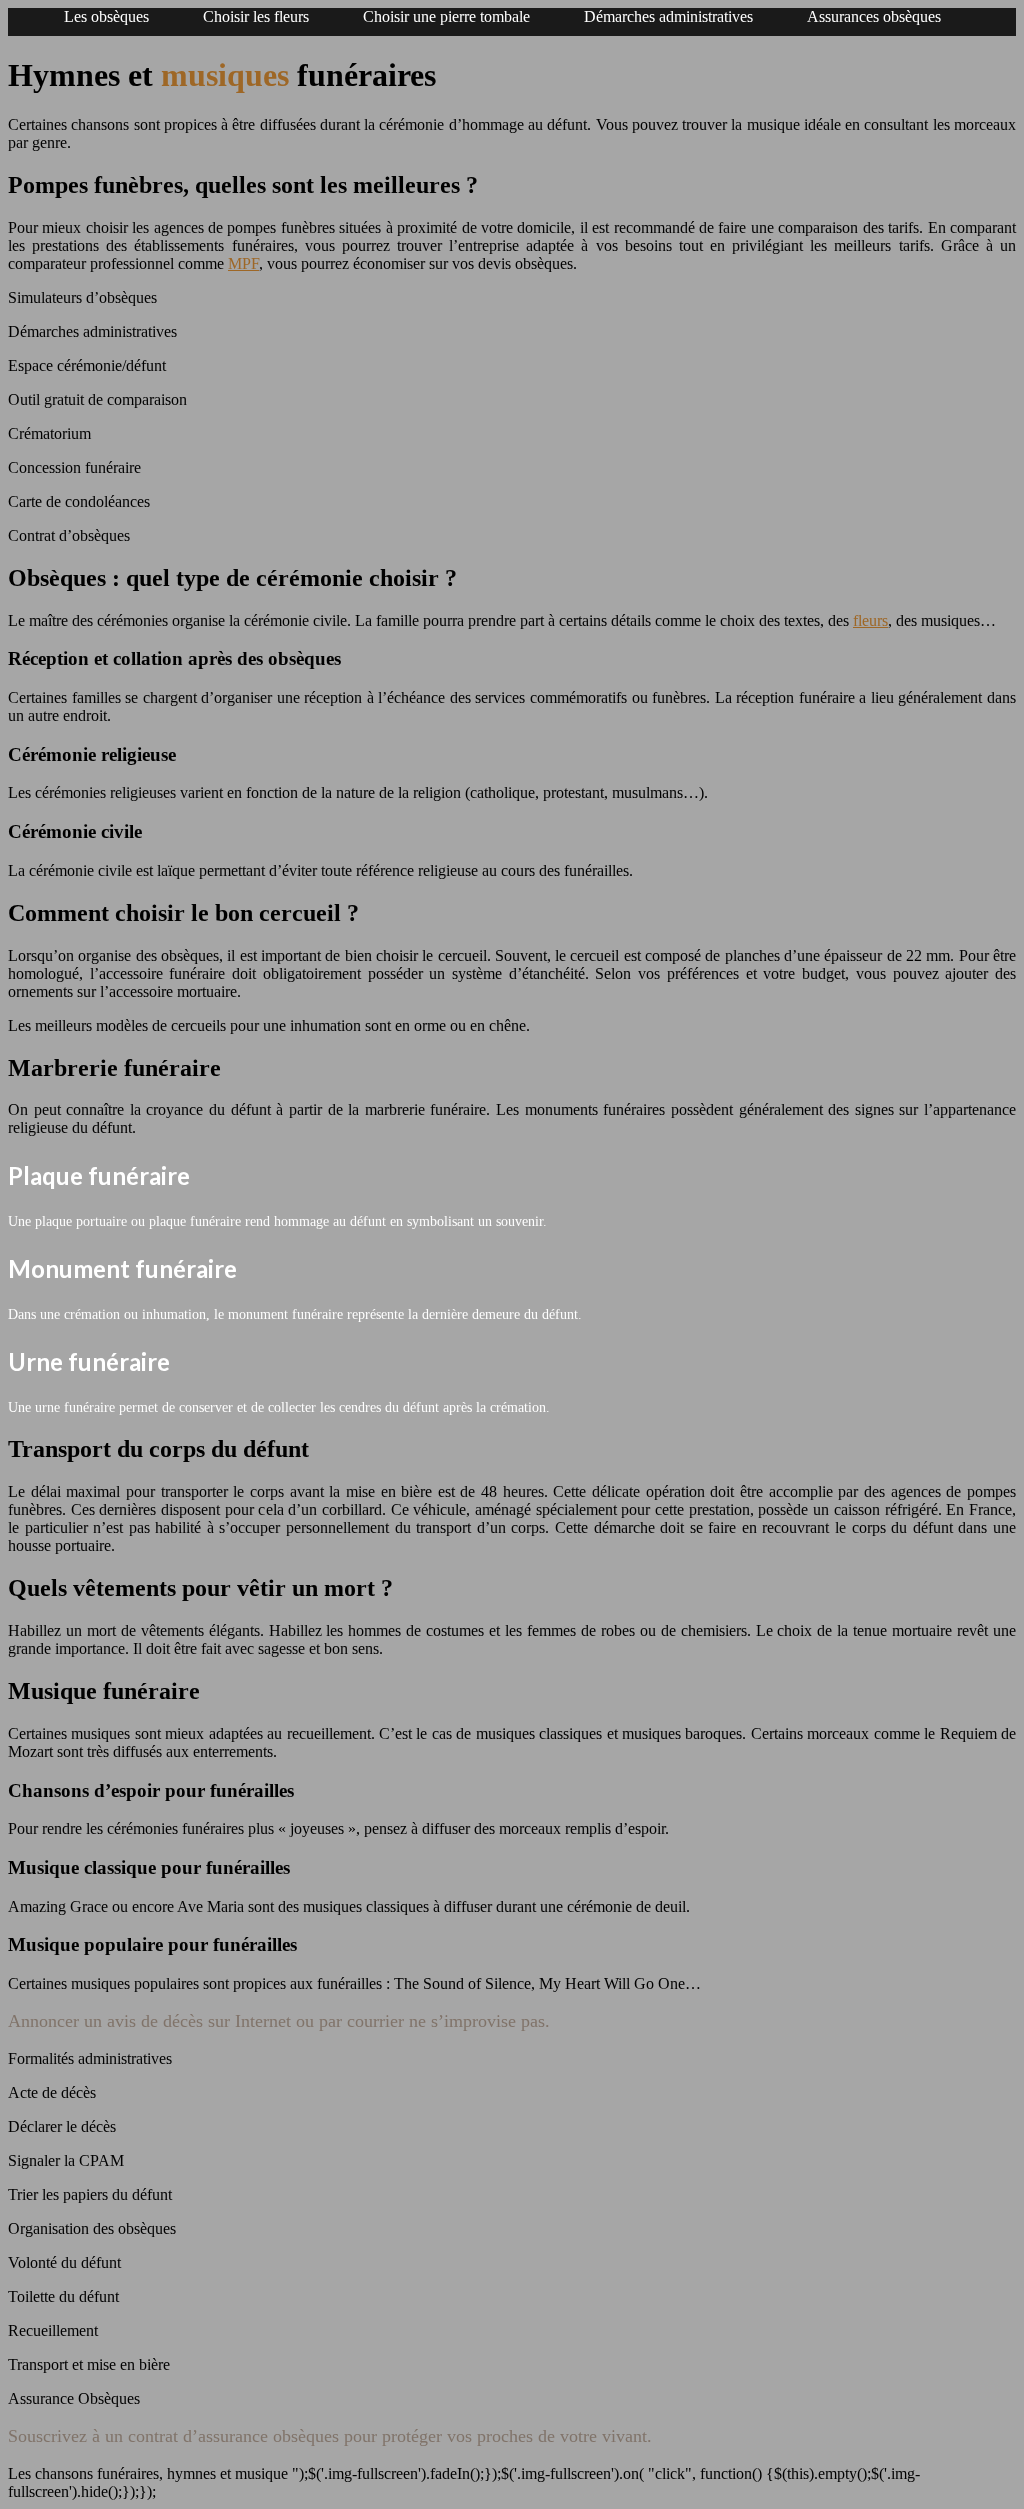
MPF (243, 263)
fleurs (870, 620)
